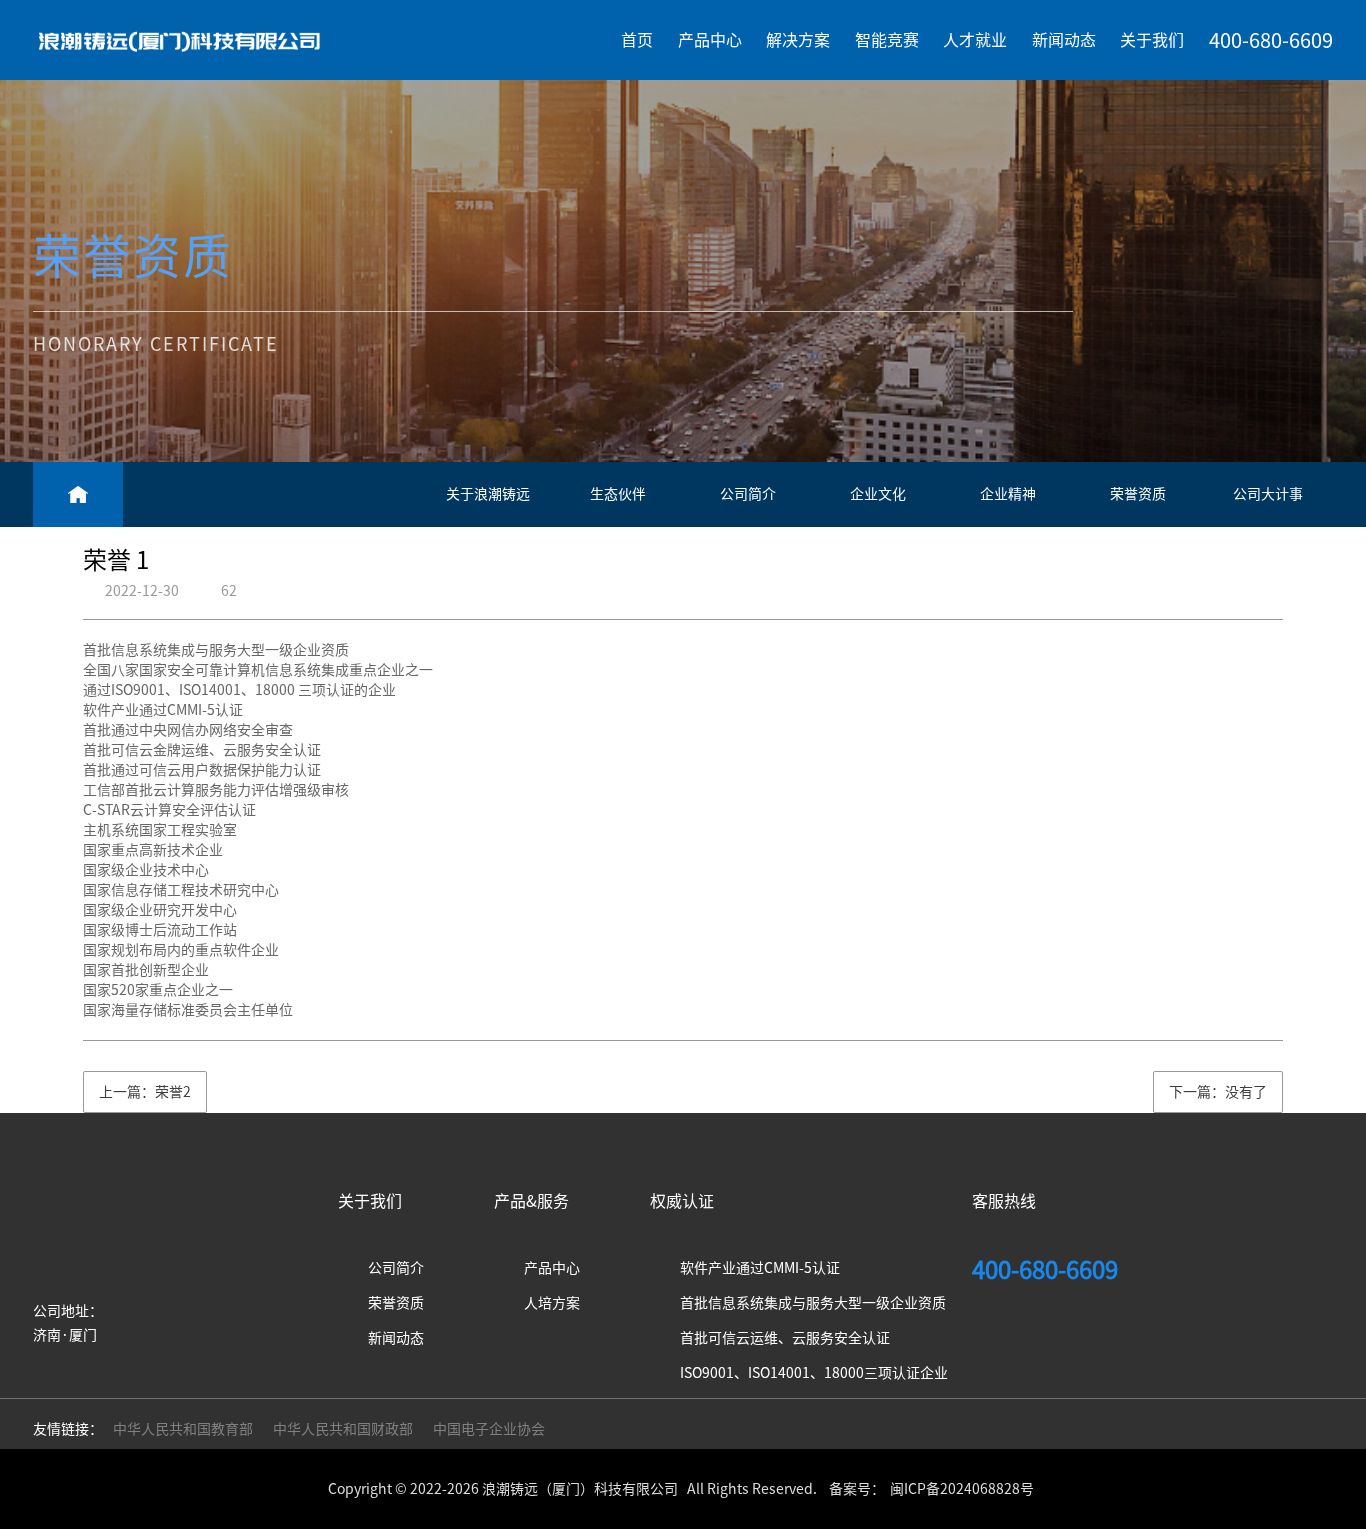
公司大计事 (1268, 494)
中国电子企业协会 (489, 1429)
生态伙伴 (618, 494)
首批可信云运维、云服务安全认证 (785, 1338)
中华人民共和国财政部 (343, 1429)
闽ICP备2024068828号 (962, 1489)
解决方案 (798, 40)
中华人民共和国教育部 (183, 1429)
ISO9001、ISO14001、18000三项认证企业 (814, 1373)
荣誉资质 (1138, 494)
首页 (637, 40)
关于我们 (1152, 40)
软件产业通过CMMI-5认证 (760, 1268)
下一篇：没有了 (1218, 1092)
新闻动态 (1064, 40)
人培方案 (552, 1303)
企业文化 (878, 494)
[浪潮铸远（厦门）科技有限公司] (179, 40)
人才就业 (975, 40)
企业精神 (1008, 494)
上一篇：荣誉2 (145, 1092)
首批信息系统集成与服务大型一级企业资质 (813, 1303)
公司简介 (748, 494)
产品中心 (710, 40)
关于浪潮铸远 (488, 494)
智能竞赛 (887, 40)
